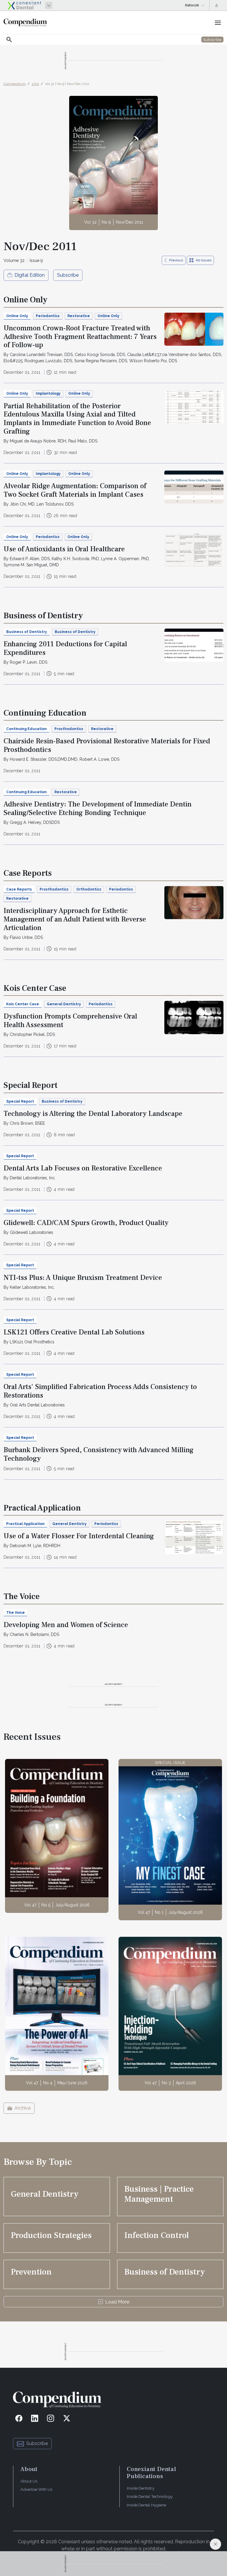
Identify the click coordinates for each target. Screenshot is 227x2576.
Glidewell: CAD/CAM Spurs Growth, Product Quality (86, 1223)
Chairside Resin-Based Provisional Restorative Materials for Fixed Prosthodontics (107, 745)
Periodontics (48, 316)
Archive (23, 2108)
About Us (29, 2481)
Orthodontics (89, 889)
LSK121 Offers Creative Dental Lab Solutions (74, 1332)
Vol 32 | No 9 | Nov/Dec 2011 (67, 84)
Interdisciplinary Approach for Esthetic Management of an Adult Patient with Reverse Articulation (75, 919)
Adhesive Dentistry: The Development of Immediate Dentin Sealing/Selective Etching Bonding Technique (98, 809)
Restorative (79, 316)
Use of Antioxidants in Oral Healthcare (64, 549)
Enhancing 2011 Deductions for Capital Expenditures (65, 648)
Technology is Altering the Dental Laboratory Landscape (93, 1114)
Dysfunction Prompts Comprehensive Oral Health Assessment (70, 1021)
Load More (117, 2302)
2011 (35, 84)
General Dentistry (64, 1004)
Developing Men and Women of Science (66, 1625)
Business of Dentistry (75, 632)
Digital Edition (30, 275)
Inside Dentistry (141, 2488)
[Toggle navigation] (218, 23)
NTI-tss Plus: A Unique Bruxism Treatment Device (83, 1278)
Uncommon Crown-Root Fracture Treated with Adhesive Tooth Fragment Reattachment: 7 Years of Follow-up (80, 337)
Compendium (15, 84)
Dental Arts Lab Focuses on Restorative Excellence (83, 1168)
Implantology (48, 393)
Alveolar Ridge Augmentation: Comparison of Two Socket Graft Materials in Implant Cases (75, 490)
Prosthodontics (69, 729)
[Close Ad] (215, 2544)
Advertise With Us (36, 2489)
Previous (176, 260)
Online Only (108, 316)
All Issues (204, 260)
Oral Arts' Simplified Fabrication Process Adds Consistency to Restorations (100, 1391)
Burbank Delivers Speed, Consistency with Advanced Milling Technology (99, 1454)
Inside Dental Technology (150, 2496)
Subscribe (68, 275)
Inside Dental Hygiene (146, 2505)
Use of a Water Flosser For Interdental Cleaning (79, 1536)
